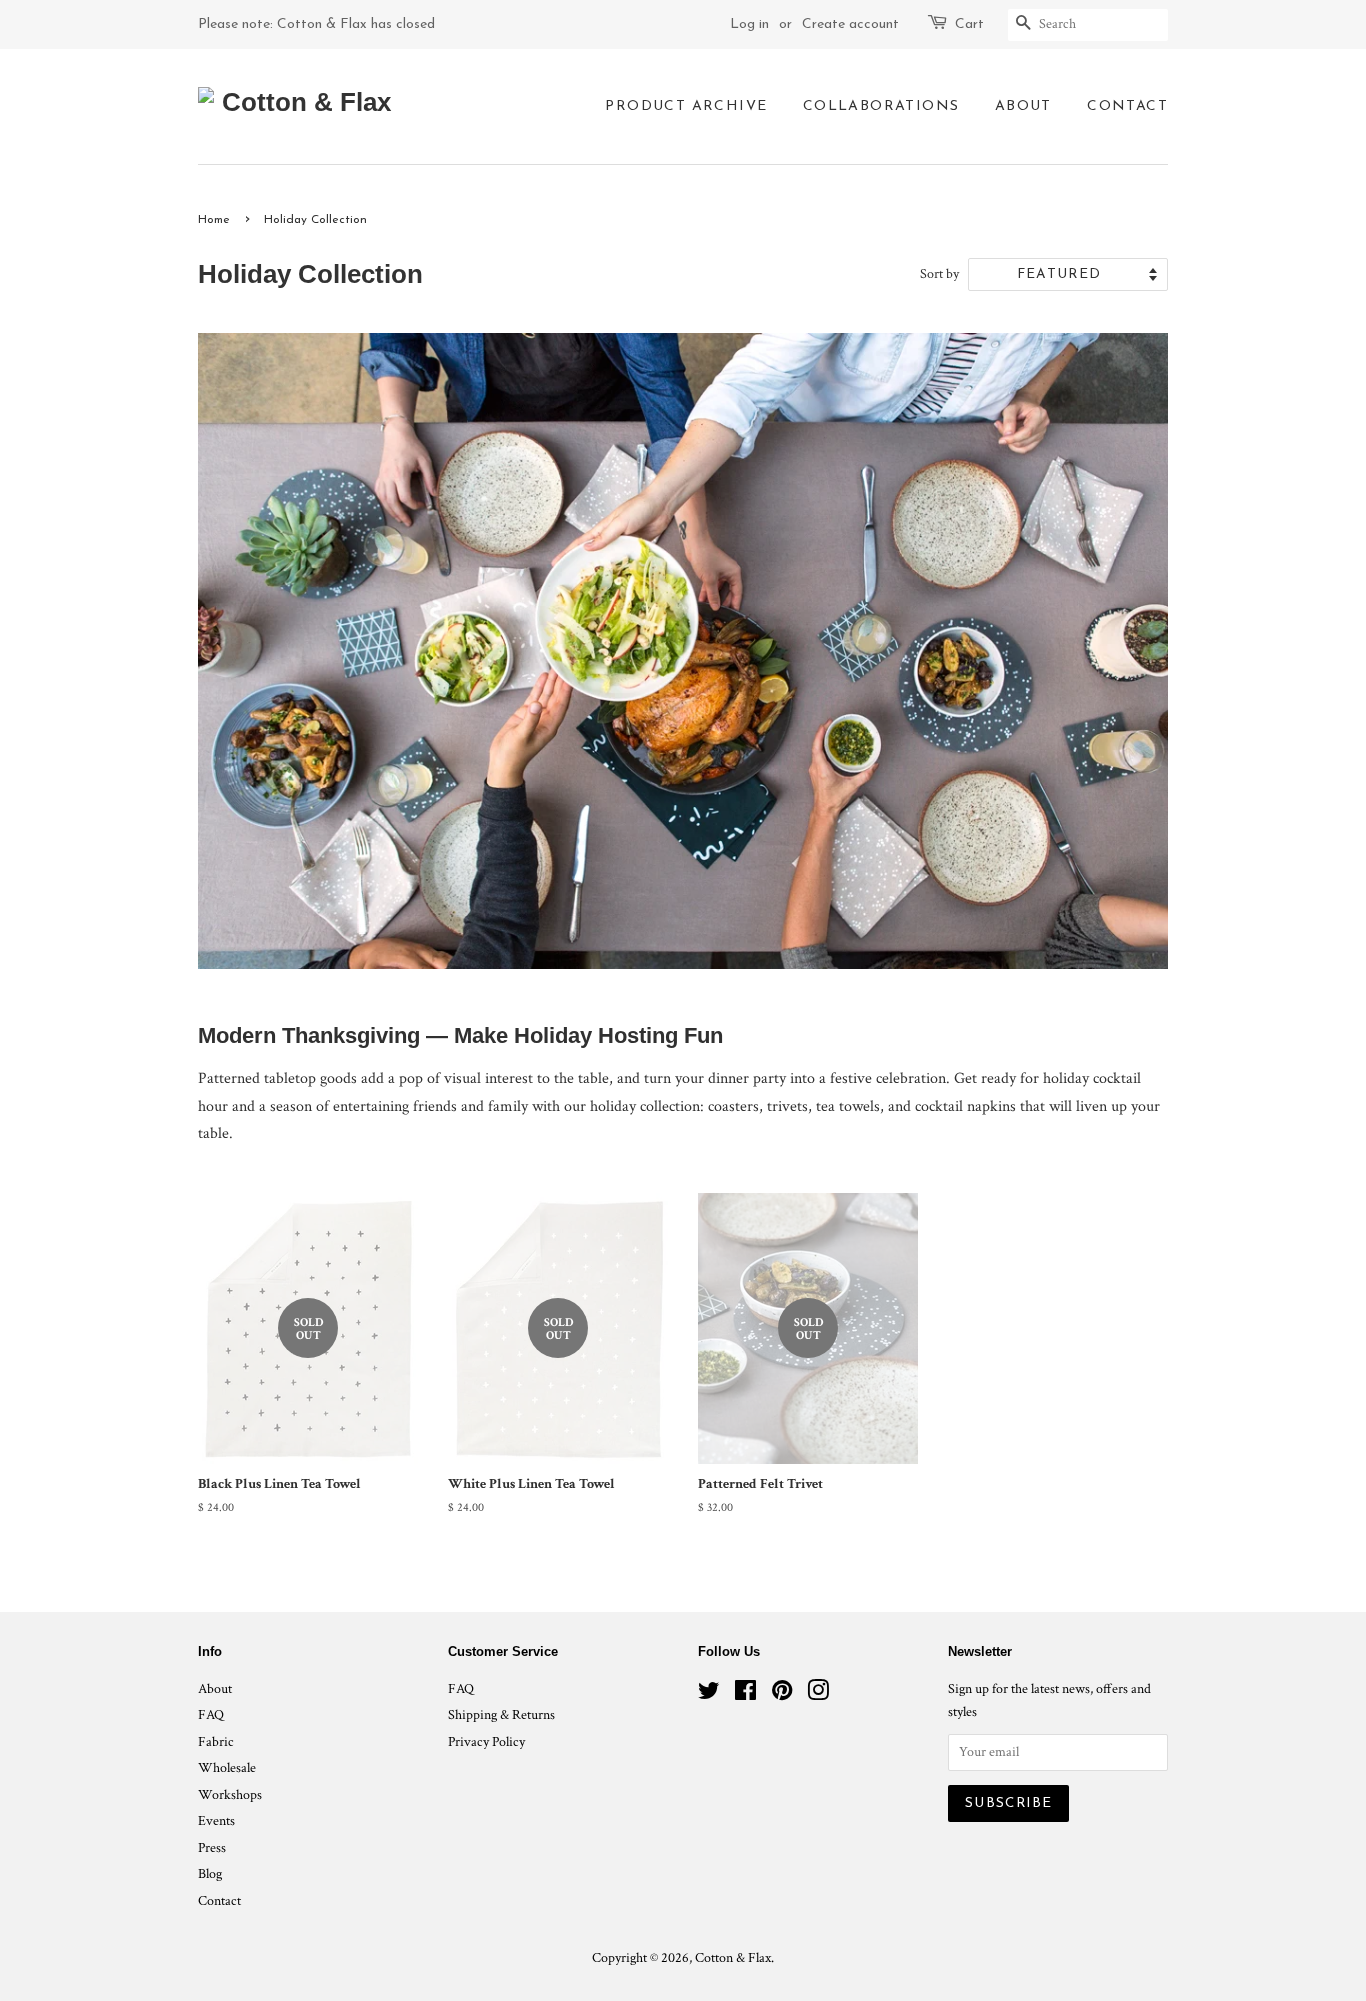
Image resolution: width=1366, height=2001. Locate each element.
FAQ (211, 1715)
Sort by (939, 273)
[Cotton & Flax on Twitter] (709, 1695)
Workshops (230, 1795)
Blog (210, 1874)
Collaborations (881, 106)
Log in (749, 24)
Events (216, 1821)
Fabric (216, 1742)
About (1023, 106)
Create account (850, 24)
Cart (969, 24)
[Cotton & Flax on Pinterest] (782, 1695)
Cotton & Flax (733, 1958)
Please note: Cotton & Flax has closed (316, 24)
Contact (1127, 106)
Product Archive (686, 106)
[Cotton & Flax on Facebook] (745, 1695)
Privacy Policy (486, 1742)
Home (214, 220)
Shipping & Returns (501, 1715)
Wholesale (227, 1768)
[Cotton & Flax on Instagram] (818, 1695)
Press (212, 1848)
